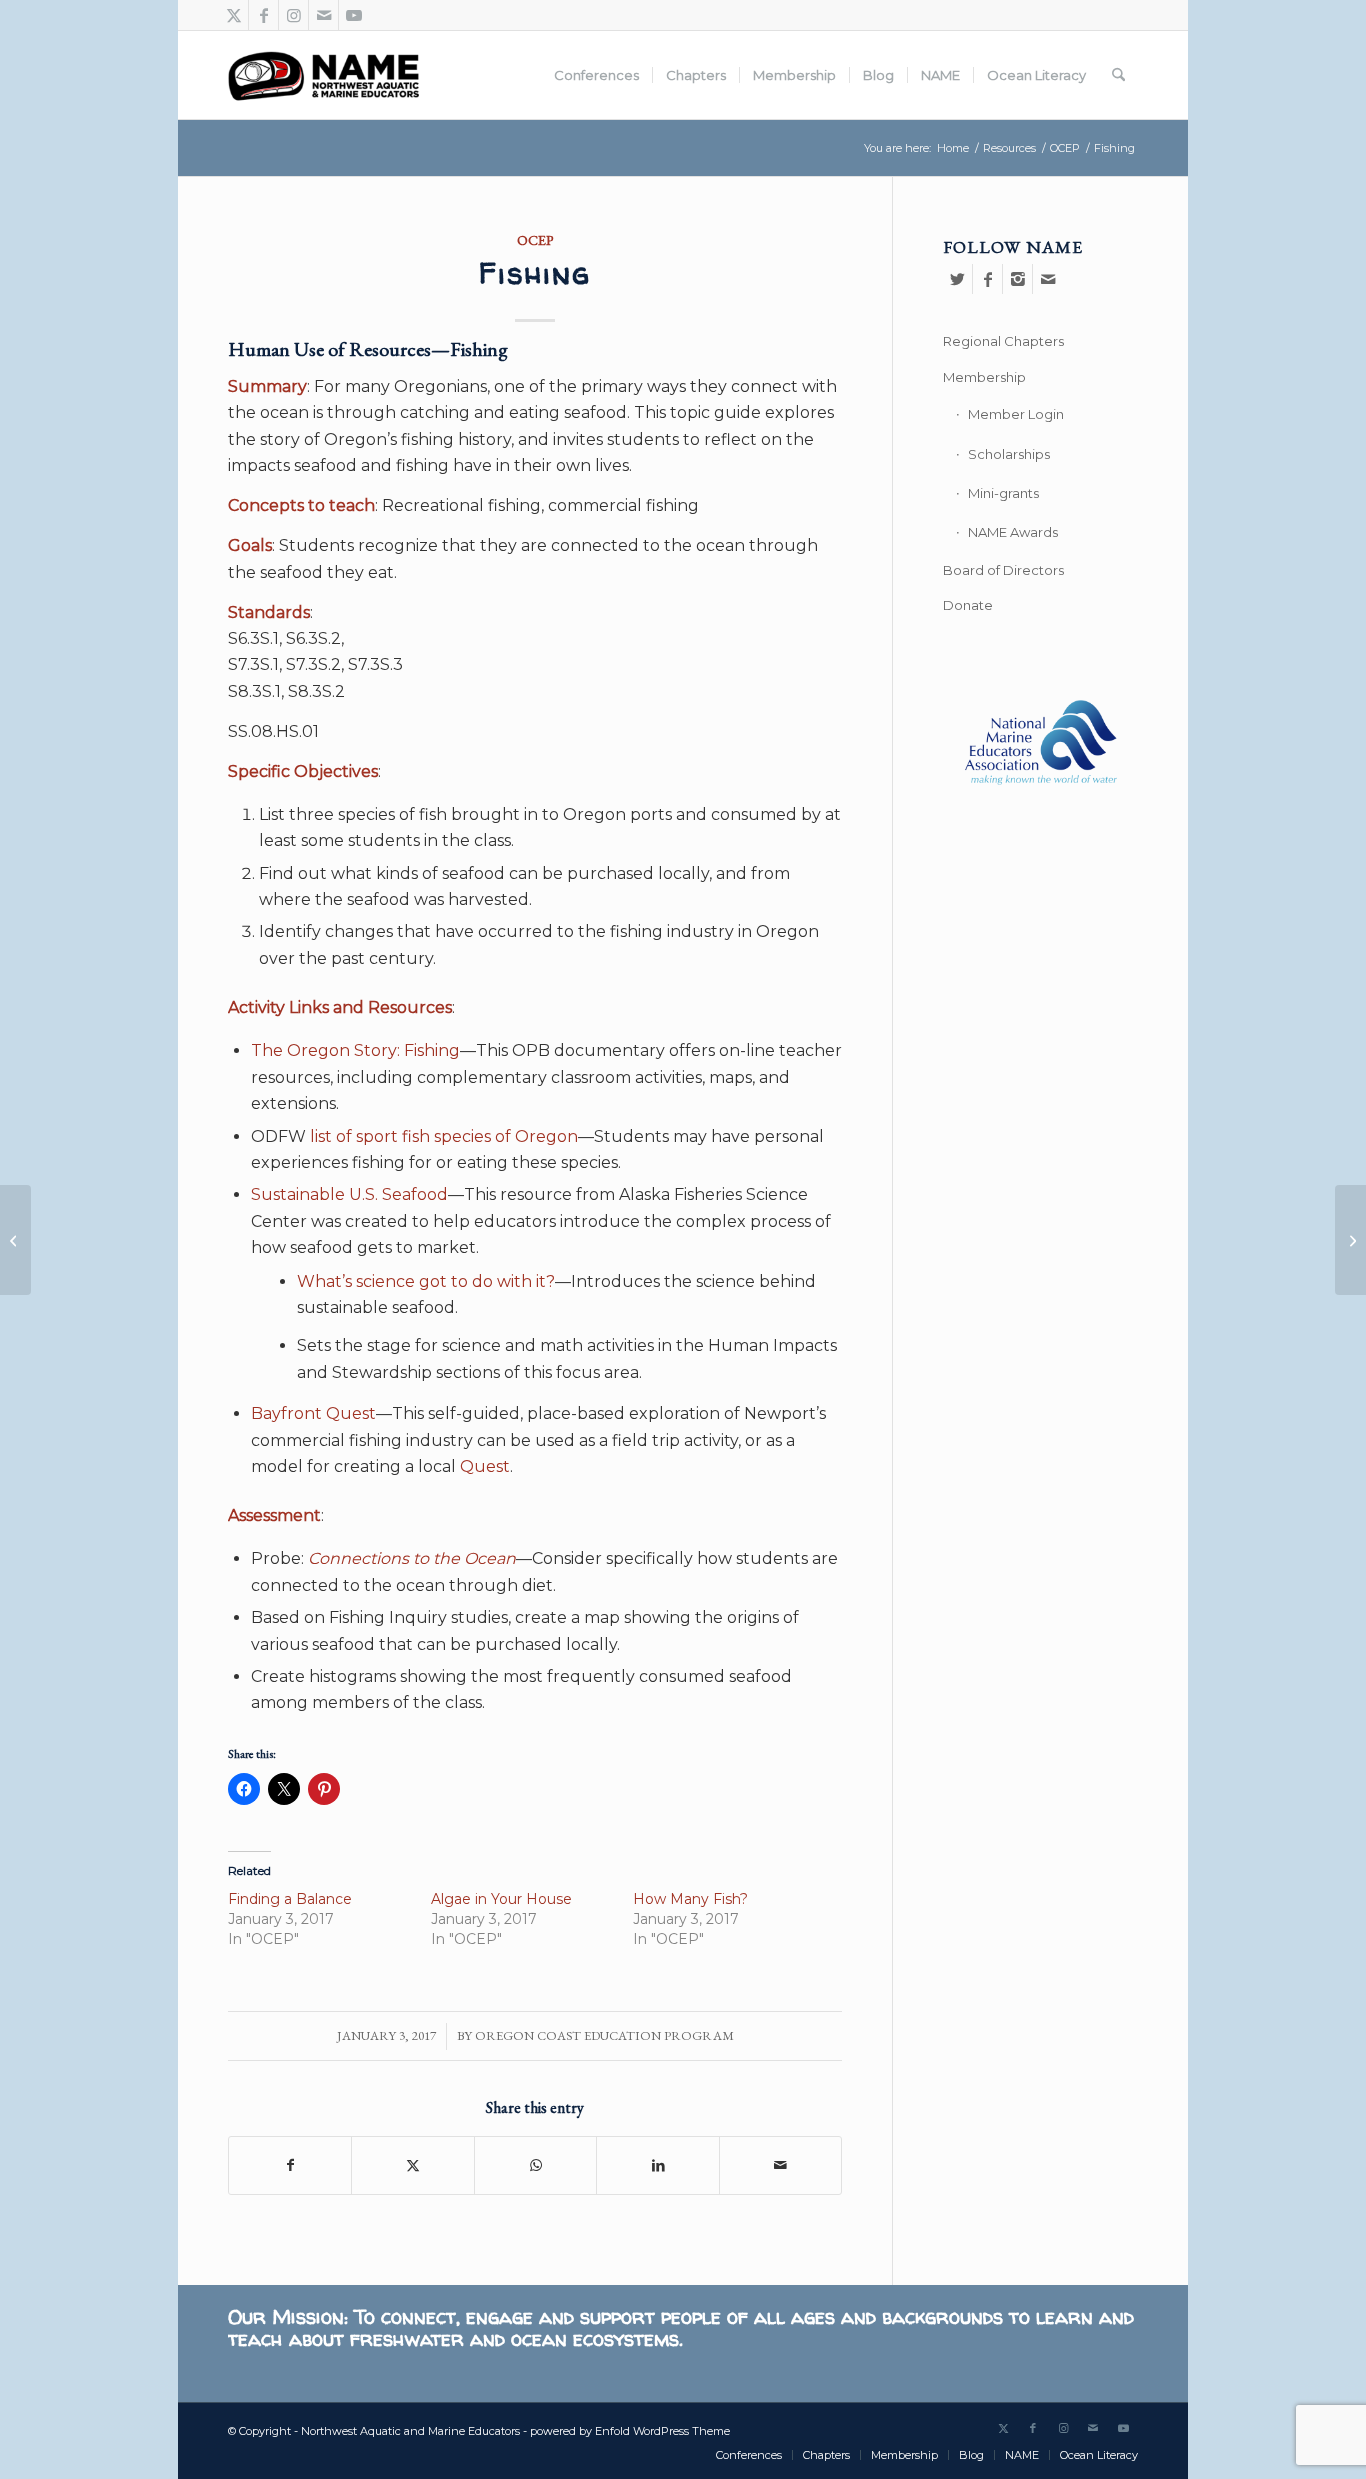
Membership (984, 377)
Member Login (1016, 414)
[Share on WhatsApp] (535, 2165)
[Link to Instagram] (293, 15)
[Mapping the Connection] (1350, 1240)
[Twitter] (957, 279)
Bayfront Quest (313, 1413)
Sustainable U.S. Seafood (349, 1194)
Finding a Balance (290, 1899)
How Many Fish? (690, 1899)
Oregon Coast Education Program (604, 2035)
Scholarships (1009, 454)
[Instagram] (1017, 279)
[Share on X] (412, 2165)
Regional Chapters (1003, 341)
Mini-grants (1003, 493)
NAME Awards (1013, 532)
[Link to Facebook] (263, 15)
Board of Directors (1003, 570)
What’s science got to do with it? (426, 1281)
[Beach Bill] (15, 1240)
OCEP (535, 239)
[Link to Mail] (323, 15)
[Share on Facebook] (290, 2165)
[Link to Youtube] (354, 15)
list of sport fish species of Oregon (444, 1136)
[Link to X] (233, 15)
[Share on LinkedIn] (657, 2165)
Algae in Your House (501, 1899)
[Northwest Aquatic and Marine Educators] (323, 75)
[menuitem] (596, 75)
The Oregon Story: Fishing (355, 1050)
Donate (968, 605)
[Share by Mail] (780, 2165)
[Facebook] (987, 279)
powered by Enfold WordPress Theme (630, 2431)
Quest (485, 1466)
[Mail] (1048, 279)
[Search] (1118, 75)
